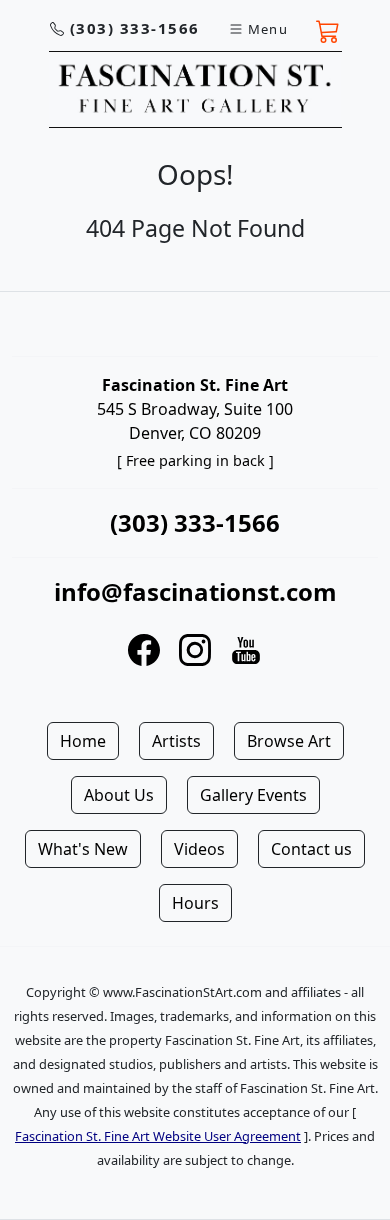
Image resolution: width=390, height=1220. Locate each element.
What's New (83, 849)
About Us (119, 795)
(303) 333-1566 (135, 28)
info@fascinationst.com (195, 591)
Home (83, 741)
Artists (176, 741)
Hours (195, 903)
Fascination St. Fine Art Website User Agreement (158, 1136)
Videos (199, 849)
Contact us (311, 849)
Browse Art (289, 741)
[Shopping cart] (328, 29)
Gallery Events (253, 795)
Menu (268, 29)
